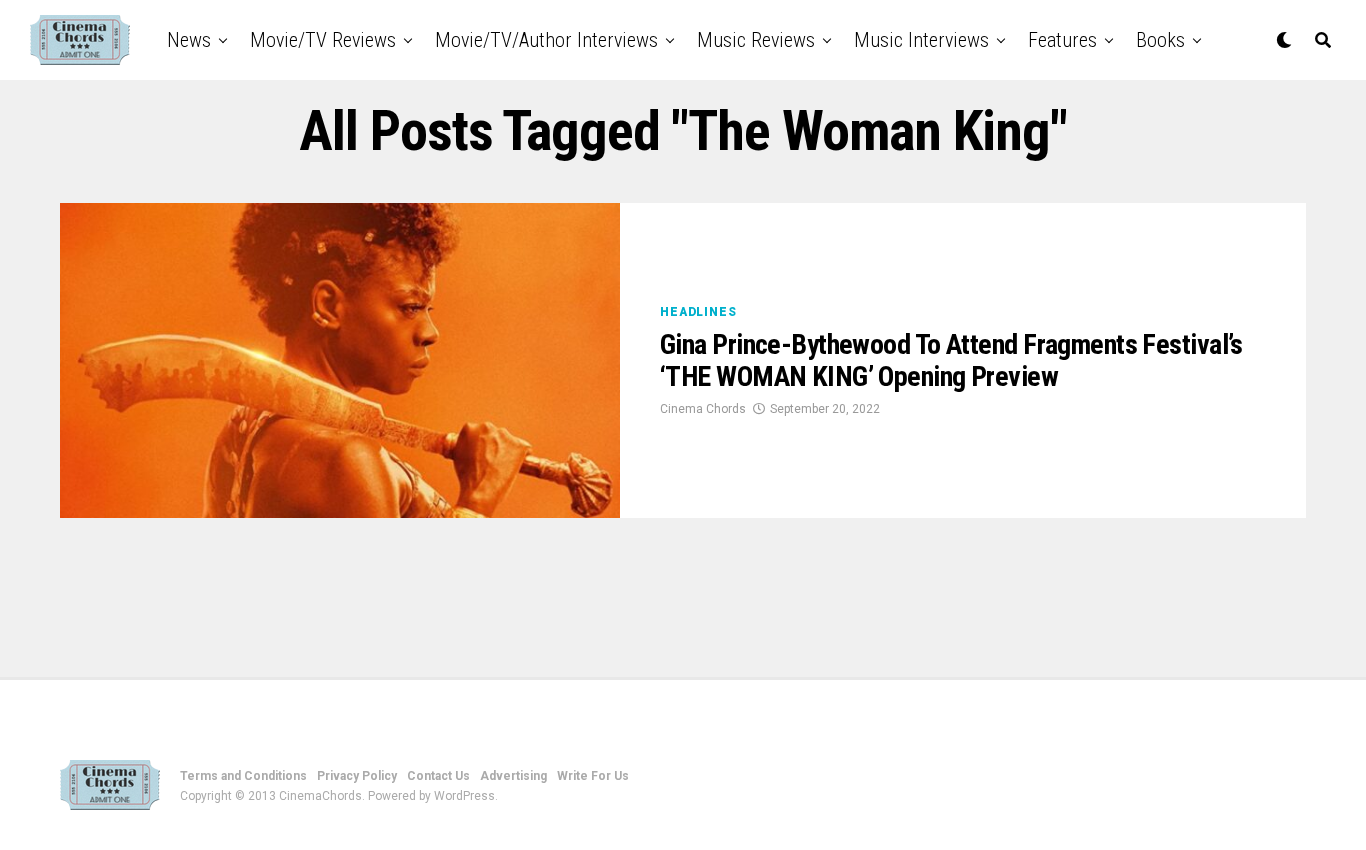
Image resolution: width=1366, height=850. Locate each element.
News (189, 40)
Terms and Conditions (243, 776)
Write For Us (593, 776)
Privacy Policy (357, 776)
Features (1062, 40)
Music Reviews (756, 40)
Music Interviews (921, 40)
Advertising (513, 776)
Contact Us (438, 776)
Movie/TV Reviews (323, 40)
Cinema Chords (703, 409)
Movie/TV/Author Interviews (546, 40)
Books (1160, 40)
